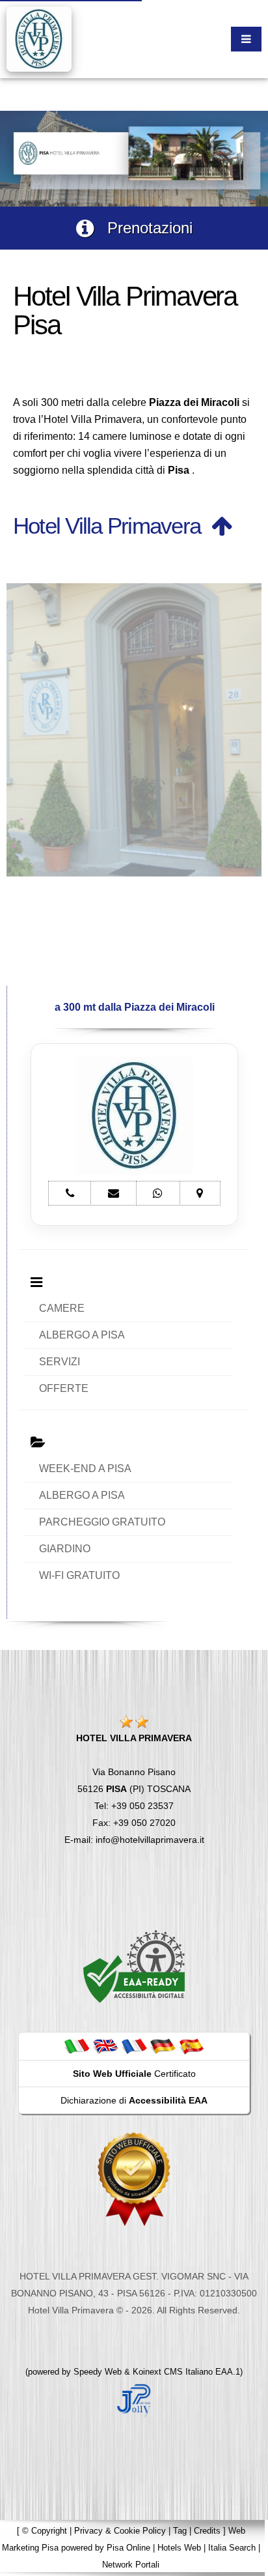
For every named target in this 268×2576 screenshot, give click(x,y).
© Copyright (45, 2531)
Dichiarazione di (134, 2100)
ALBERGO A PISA (82, 1335)
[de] (163, 2046)
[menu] (246, 39)
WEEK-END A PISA (85, 1469)
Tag (180, 2531)
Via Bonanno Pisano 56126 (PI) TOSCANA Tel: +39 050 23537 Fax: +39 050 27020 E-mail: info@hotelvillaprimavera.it (134, 1789)
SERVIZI (60, 1362)
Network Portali (131, 2565)
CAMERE (62, 1308)
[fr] (134, 2046)
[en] (105, 2046)
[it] (77, 2046)
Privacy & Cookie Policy (120, 2531)
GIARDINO (65, 1549)
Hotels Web (179, 2548)
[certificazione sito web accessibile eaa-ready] (134, 1966)
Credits (207, 2531)
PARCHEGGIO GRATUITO (102, 1522)
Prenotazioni (143, 228)
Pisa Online (128, 2548)
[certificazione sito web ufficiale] (134, 2178)
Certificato (134, 2074)
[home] (39, 38)
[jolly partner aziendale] (134, 2399)
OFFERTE (64, 1388)
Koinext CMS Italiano (174, 2372)
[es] (191, 2046)
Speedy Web (98, 2372)
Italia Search (232, 2548)
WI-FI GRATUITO (79, 1575)
